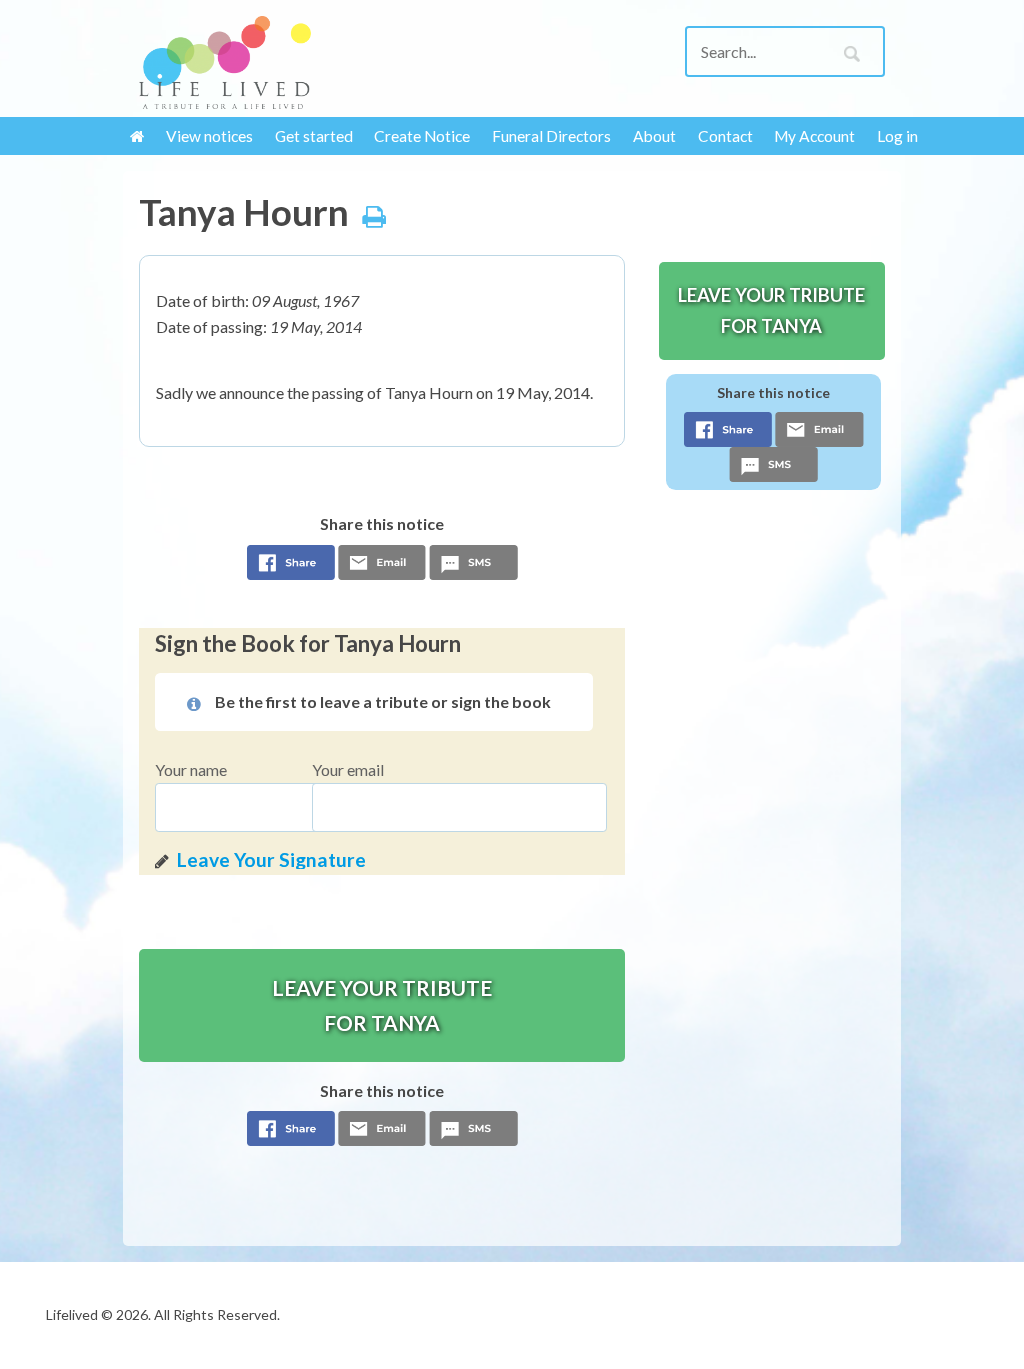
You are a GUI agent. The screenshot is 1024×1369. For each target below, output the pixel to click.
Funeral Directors (551, 136)
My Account (814, 136)
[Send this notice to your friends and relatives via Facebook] (291, 568)
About (654, 136)
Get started (314, 136)
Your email (348, 769)
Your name (191, 769)
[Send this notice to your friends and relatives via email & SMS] (382, 568)
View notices (209, 136)
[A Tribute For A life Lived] (224, 62)
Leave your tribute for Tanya (382, 1005)
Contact (725, 136)
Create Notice (422, 136)
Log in (897, 136)
